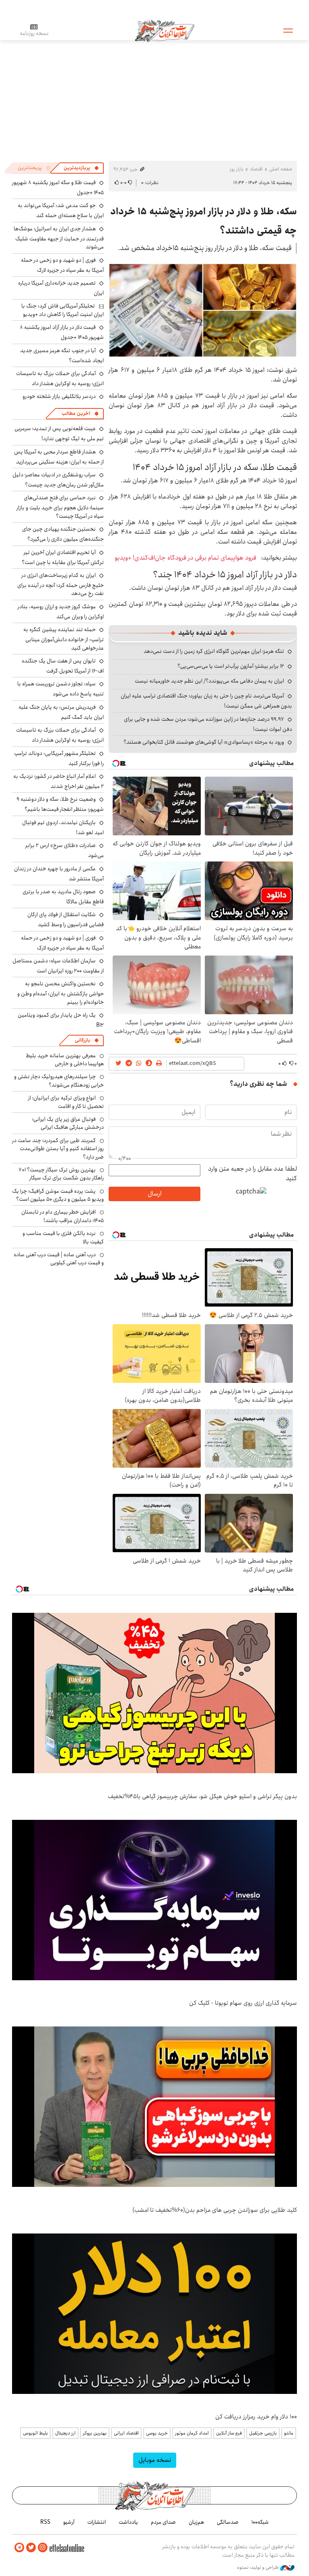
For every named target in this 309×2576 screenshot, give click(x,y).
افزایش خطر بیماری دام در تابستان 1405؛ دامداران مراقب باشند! (63, 1216)
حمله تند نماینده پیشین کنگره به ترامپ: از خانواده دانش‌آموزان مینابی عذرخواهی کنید (64, 639)
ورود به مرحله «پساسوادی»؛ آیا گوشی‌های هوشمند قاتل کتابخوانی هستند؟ (204, 742)
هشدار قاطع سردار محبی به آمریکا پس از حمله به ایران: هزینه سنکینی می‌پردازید (59, 457)
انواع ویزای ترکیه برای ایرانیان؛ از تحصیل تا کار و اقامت (66, 1102)
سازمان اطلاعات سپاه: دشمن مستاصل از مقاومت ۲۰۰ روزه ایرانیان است (58, 966)
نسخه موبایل (155, 2460)
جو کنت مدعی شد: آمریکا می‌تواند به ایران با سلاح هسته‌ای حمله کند (61, 210)
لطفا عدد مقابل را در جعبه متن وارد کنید (252, 1174)
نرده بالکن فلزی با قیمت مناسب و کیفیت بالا (63, 1237)
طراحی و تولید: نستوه (259, 2568)
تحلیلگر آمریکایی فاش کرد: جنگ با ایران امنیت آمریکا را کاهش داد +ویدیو (63, 310)
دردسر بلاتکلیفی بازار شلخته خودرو (59, 396)
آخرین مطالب (76, 413)
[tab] (81, 168)
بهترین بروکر (95, 2433)
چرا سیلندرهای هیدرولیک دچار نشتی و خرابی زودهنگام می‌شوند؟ (59, 1081)
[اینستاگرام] (43, 2548)
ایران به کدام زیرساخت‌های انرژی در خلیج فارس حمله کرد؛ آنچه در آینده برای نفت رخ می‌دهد (61, 584)
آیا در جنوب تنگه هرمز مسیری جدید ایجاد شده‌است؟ (62, 356)
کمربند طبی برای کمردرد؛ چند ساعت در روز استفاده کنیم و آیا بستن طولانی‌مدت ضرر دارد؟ (58, 1149)
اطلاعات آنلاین (165, 30)
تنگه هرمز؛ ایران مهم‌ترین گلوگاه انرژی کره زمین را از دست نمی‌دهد (214, 651)
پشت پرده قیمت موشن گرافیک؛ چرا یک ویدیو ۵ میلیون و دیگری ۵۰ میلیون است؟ (58, 1195)
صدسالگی (228, 2522)
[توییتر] (31, 2548)
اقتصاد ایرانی (126, 2433)
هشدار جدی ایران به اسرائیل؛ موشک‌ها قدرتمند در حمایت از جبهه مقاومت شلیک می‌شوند (59, 238)
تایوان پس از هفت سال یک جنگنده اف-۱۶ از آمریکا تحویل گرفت (63, 666)
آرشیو (69, 2522)
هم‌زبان (196, 2522)
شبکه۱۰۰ (260, 2522)
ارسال (154, 1194)
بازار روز (237, 169)
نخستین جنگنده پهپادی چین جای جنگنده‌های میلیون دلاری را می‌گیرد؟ (63, 534)
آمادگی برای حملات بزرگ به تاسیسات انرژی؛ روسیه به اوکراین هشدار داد (60, 378)
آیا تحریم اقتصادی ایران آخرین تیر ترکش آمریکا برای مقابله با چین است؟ (63, 557)
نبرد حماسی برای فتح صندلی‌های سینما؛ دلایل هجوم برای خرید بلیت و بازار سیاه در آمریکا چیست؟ (60, 507)
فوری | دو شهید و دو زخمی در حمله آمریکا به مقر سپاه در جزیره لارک (62, 265)
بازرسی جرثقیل (263, 2433)
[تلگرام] (19, 2548)
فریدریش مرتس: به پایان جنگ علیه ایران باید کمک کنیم (61, 712)
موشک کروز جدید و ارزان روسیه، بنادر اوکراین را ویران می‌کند (61, 612)
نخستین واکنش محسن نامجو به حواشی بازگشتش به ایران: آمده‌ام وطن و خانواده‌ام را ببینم (61, 993)
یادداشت (128, 2522)
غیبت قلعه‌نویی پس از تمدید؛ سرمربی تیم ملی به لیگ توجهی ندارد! (59, 434)
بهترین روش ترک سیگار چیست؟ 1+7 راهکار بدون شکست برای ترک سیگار (61, 1174)
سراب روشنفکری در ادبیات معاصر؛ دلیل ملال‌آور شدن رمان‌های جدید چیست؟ (58, 480)
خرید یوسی (157, 2433)
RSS (45, 2522)
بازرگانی (82, 1040)
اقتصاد (256, 169)
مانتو (289, 2433)
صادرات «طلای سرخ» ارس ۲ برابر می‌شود (65, 850)
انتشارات (97, 2522)
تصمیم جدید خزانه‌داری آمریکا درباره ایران (61, 288)
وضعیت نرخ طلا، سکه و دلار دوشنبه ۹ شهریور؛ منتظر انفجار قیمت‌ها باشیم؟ (60, 804)
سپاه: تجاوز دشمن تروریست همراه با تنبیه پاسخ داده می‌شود (61, 689)
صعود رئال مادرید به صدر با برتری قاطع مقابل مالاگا (63, 897)
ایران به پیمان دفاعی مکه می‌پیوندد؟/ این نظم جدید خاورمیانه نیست (209, 681)
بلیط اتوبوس (35, 2433)
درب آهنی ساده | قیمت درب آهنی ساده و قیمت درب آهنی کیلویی (59, 1259)
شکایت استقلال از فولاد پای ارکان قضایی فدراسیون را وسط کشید (66, 920)
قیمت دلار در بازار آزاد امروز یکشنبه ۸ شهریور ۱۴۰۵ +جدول (62, 332)
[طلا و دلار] (203, 310)
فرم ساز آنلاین (229, 2433)
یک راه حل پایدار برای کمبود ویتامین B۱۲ (61, 1020)
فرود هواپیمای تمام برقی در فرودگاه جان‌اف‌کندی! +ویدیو (185, 558)
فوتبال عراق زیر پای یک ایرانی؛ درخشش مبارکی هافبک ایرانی (68, 1123)
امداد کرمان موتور (192, 2433)
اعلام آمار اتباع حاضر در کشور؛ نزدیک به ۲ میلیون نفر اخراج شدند (59, 781)
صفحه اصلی (281, 169)
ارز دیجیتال (65, 2433)
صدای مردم (163, 2522)
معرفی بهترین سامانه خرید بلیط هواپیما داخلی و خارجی (65, 1060)
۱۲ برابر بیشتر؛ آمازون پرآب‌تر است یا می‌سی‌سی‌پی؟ (231, 666)
